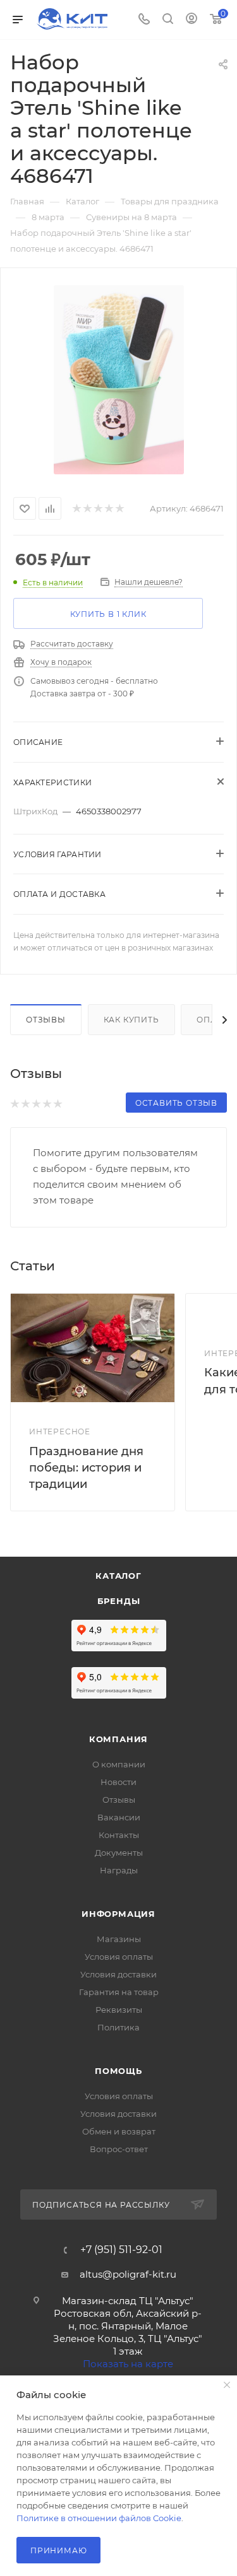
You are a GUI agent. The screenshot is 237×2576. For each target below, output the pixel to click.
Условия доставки (118, 1974)
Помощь (118, 2071)
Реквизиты (119, 2010)
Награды (119, 1870)
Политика (118, 2027)
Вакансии (119, 1817)
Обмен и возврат (119, 2131)
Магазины (119, 1939)
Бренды (119, 1601)
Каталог (118, 1576)
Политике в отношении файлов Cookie (99, 2518)
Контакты (119, 1835)
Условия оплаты (119, 1957)
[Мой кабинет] (191, 20)
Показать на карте (128, 2364)
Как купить (131, 1020)
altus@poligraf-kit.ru (128, 2274)
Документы (119, 1853)
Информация (118, 1914)
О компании (119, 1764)
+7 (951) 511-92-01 (121, 2250)
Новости (118, 1782)
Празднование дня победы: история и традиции (86, 1468)
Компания (118, 1739)
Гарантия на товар (119, 1992)
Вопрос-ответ (119, 2149)
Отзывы (46, 1020)
